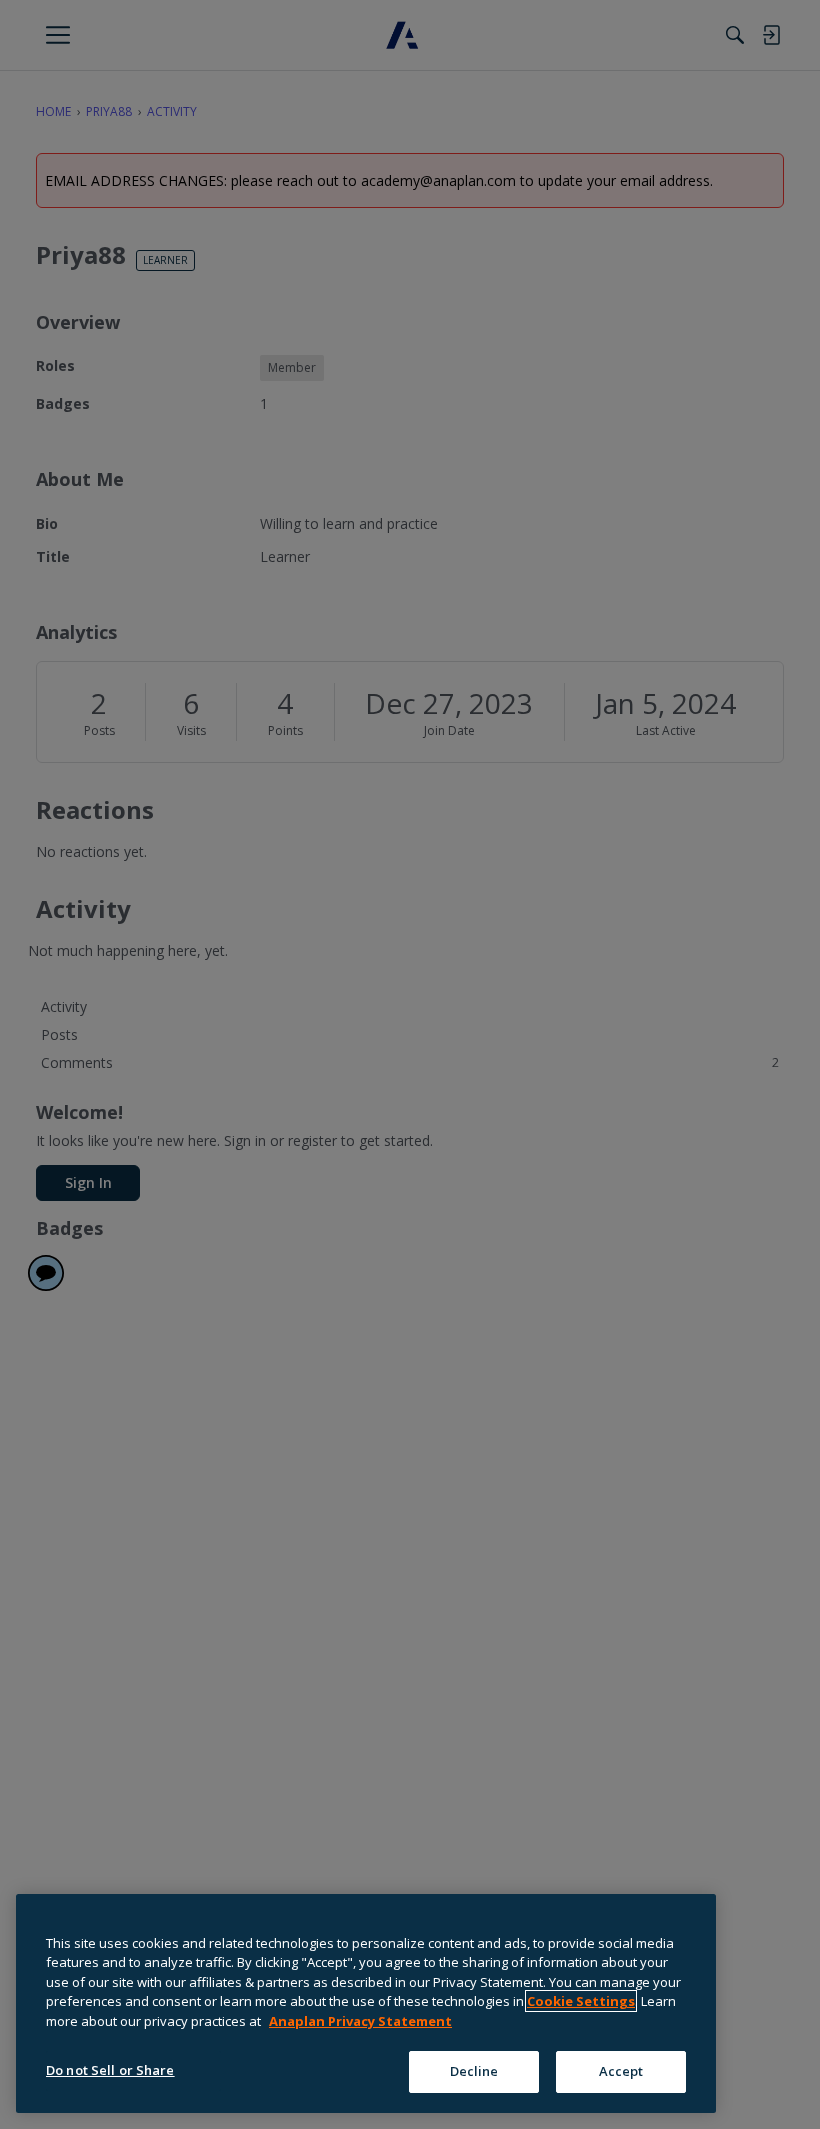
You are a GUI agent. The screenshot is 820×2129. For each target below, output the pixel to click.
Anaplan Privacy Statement (360, 2021)
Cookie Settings (581, 2001)
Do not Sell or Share (110, 2070)
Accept (621, 2071)
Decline (474, 2071)
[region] (366, 2003)
